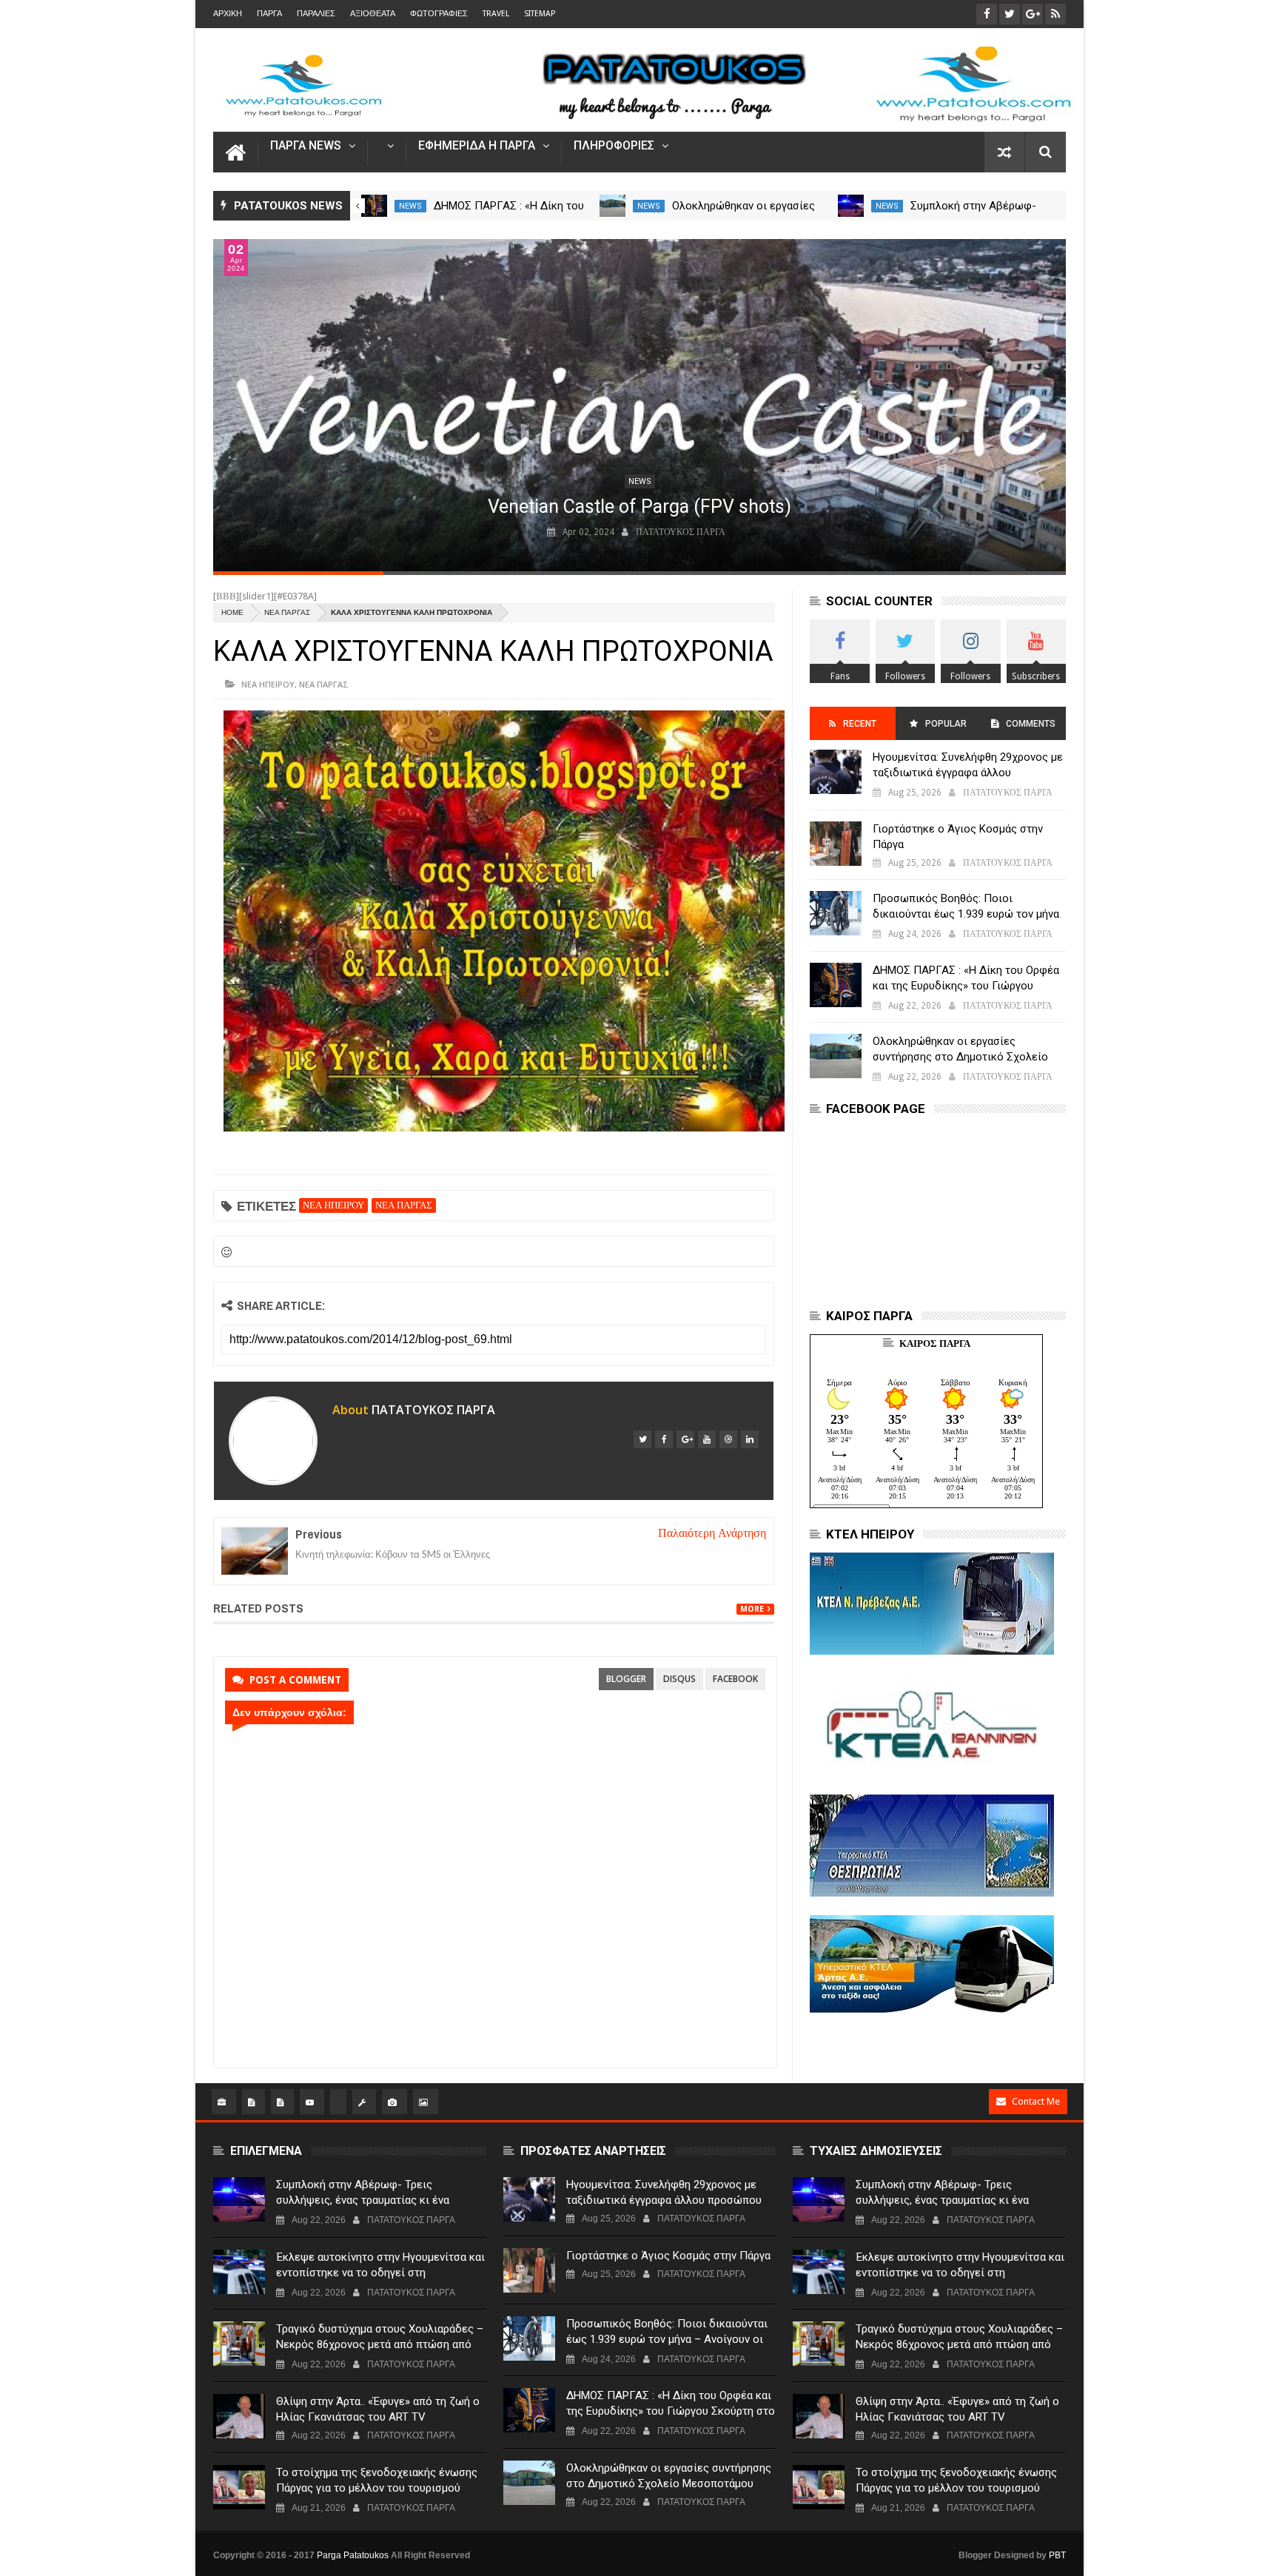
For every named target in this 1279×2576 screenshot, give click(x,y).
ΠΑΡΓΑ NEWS (306, 146)
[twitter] (642, 1439)
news (410, 206)
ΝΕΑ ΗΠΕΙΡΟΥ (268, 684)
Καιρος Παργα (935, 1344)
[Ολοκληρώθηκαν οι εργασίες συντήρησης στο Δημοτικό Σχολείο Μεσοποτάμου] (612, 206)
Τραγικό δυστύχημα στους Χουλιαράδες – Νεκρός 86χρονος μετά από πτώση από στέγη (380, 2344)
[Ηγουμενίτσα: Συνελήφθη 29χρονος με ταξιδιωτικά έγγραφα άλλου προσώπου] (836, 772)
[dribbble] (728, 1439)
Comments (1031, 724)
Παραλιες (316, 14)
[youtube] (707, 1439)
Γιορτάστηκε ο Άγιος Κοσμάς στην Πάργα (958, 837)
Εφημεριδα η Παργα (477, 146)
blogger (626, 1679)
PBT (1057, 2555)
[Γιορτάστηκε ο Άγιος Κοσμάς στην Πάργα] (836, 844)
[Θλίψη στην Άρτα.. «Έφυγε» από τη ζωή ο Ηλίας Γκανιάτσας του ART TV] (239, 2416)
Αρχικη (228, 14)
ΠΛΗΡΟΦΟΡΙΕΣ (614, 146)
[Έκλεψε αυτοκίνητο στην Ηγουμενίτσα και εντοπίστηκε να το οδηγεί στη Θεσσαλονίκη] (239, 2272)
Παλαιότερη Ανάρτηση (712, 1533)
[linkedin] (750, 1439)
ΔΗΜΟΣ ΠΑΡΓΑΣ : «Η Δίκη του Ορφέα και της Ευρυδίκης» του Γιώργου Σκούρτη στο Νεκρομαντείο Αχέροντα (967, 986)
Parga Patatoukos (353, 2555)
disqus (679, 1679)
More (752, 1609)
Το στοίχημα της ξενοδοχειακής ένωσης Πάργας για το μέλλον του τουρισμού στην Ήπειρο (377, 2488)
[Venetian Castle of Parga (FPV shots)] (639, 405)
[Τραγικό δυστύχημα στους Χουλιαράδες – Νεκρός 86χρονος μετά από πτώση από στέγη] (239, 2344)
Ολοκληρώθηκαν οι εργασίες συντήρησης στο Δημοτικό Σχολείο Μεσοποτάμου (960, 1057)
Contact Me (1036, 2101)
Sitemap (540, 14)
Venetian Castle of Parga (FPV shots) (639, 507)
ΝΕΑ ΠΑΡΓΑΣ (287, 612)
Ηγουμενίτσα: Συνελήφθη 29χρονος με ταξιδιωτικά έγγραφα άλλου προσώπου (968, 773)
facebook (735, 1679)
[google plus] (685, 1439)
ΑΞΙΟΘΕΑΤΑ (373, 14)
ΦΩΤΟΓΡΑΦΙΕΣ (439, 14)
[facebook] (664, 1439)
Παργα (269, 14)
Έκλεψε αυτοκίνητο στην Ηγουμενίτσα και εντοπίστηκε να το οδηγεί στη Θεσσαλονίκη (380, 2273)
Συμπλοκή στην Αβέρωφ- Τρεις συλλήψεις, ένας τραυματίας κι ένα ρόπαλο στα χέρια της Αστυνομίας (363, 2200)
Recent (860, 724)
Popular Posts (945, 729)
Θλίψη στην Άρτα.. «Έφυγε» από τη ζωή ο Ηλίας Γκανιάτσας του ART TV (378, 2409)
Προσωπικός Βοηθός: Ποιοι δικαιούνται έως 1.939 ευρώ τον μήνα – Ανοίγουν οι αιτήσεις (966, 914)
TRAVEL (496, 14)
